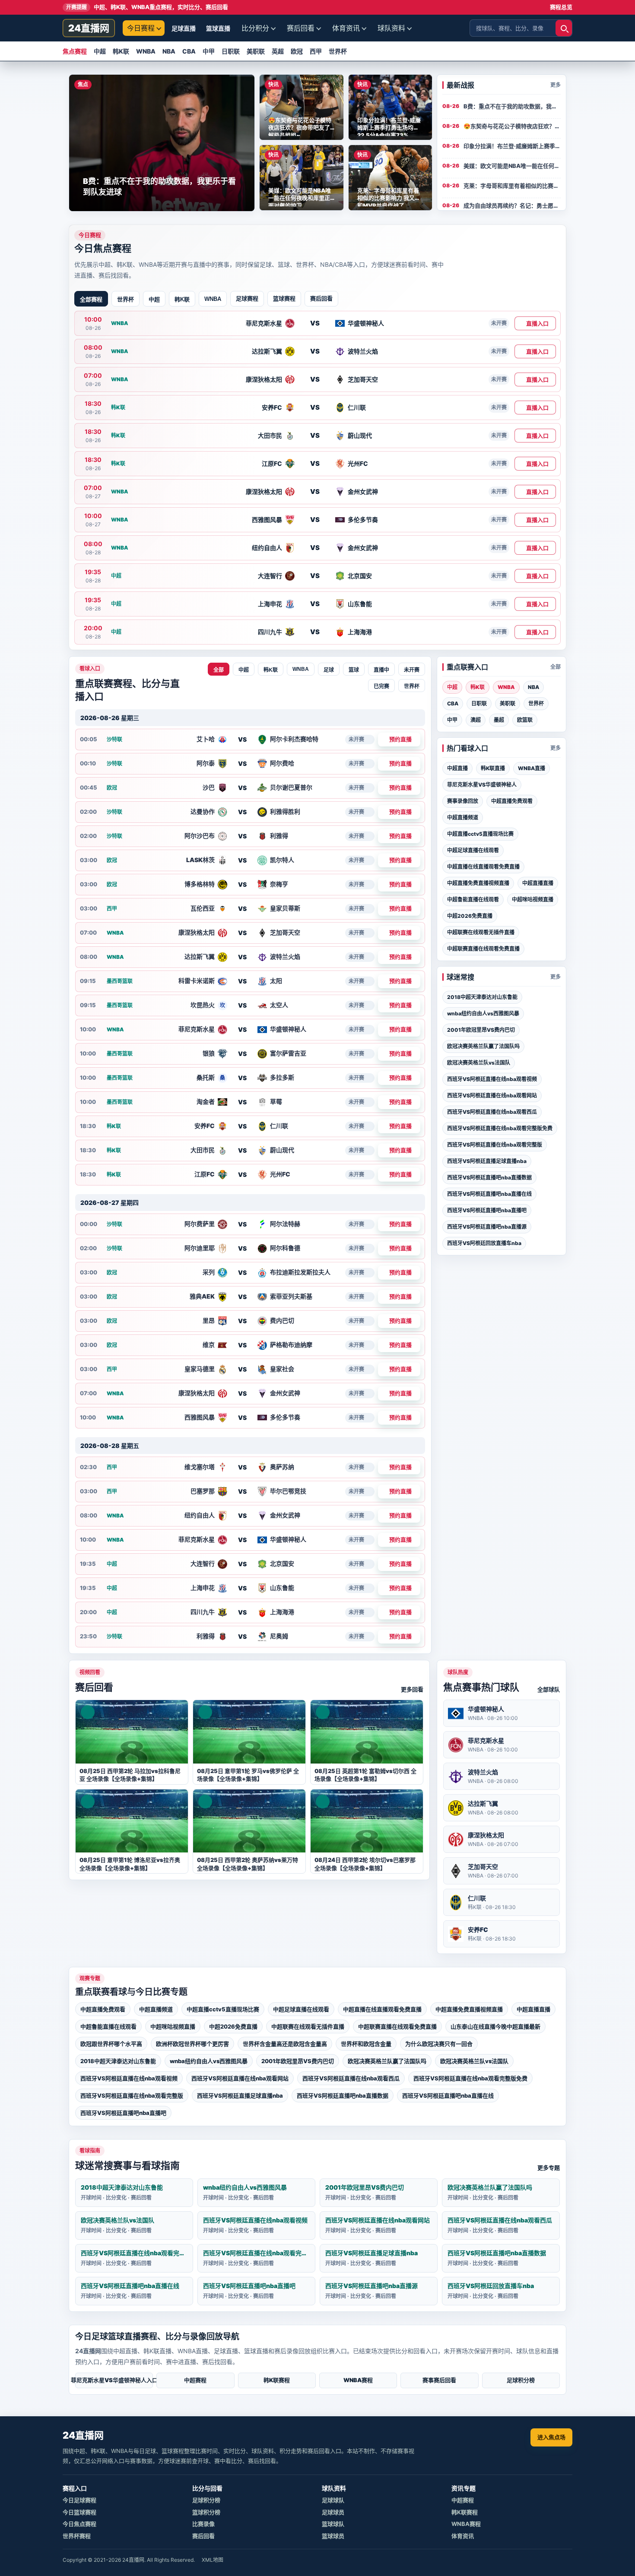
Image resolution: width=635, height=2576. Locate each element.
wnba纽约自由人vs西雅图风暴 (483, 1013)
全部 (219, 670)
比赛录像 (203, 2524)
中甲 (209, 51)
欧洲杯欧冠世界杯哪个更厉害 (192, 2044)
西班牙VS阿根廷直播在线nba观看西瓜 (492, 1112)
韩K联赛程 (277, 2380)
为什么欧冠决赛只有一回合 (439, 2044)
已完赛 (381, 686)
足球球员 (333, 2512)
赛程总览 (561, 7)
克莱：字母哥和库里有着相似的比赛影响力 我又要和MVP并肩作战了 (512, 186)
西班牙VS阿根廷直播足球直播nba (487, 1161)
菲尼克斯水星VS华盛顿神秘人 (482, 785)
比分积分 (255, 28)
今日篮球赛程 (79, 2512)
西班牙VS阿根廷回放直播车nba (484, 1243)
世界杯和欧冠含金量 (366, 2044)
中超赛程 (195, 2380)
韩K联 (121, 51)
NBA (169, 51)
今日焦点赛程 (79, 2524)
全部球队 (549, 1689)
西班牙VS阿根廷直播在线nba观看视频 (492, 1079)
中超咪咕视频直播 (533, 899)
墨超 (499, 720)
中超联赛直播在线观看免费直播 (483, 949)
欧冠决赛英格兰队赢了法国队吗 (483, 1046)
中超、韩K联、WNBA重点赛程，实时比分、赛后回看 (147, 7)
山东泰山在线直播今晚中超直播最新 (495, 2026)
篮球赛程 (284, 298)
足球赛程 (247, 298)
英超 (278, 51)
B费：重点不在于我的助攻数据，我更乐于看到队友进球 (512, 106)
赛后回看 (301, 28)
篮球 (354, 670)
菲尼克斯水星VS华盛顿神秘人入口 (114, 2380)
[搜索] (564, 28)
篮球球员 (333, 2536)
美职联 (256, 51)
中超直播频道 (463, 817)
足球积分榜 (521, 2380)
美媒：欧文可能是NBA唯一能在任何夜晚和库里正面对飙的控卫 (512, 166)
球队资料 (391, 28)
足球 (329, 670)
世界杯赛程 (77, 2536)
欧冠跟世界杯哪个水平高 (111, 2044)
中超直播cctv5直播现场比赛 (480, 834)
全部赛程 (91, 299)
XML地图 (213, 2560)
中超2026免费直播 (470, 916)
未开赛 (412, 670)
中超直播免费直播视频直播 (478, 883)
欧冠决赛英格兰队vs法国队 (479, 1063)
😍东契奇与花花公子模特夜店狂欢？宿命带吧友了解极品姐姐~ (512, 126)
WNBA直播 (532, 768)
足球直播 (184, 28)
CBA (189, 51)
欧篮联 (525, 720)
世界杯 (338, 51)
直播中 (381, 670)
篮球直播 (218, 28)
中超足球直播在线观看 (473, 850)
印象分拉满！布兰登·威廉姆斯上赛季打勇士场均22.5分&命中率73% (512, 146)
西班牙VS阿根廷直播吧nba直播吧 (487, 1210)
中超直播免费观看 (512, 801)
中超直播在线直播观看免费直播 (483, 867)
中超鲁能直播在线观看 (473, 899)
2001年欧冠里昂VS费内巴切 (481, 1030)
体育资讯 (346, 28)
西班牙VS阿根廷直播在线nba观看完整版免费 (500, 1128)
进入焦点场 (551, 2437)
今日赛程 (141, 28)
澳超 (476, 720)
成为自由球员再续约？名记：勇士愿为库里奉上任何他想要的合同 (512, 205)
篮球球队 (333, 2524)
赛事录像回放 (463, 801)
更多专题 (549, 2168)
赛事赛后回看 (439, 2380)
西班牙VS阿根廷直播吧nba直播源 (487, 1227)
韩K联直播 (493, 768)
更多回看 (412, 1689)
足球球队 (333, 2500)
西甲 (316, 51)
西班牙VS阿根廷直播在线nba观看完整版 (495, 1145)
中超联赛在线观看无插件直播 (481, 932)
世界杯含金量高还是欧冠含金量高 (285, 2044)
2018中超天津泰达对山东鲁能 (482, 997)
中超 (100, 51)
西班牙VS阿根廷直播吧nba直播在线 (489, 1194)
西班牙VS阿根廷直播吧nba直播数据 (489, 1177)
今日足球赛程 (79, 2500)
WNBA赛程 (358, 2380)
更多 (556, 85)
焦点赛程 (75, 51)
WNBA (146, 51)
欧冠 (297, 51)
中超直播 (457, 768)
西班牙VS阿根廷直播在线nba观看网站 (492, 1095)
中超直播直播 (538, 883)
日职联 (231, 51)
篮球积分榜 (206, 2512)
